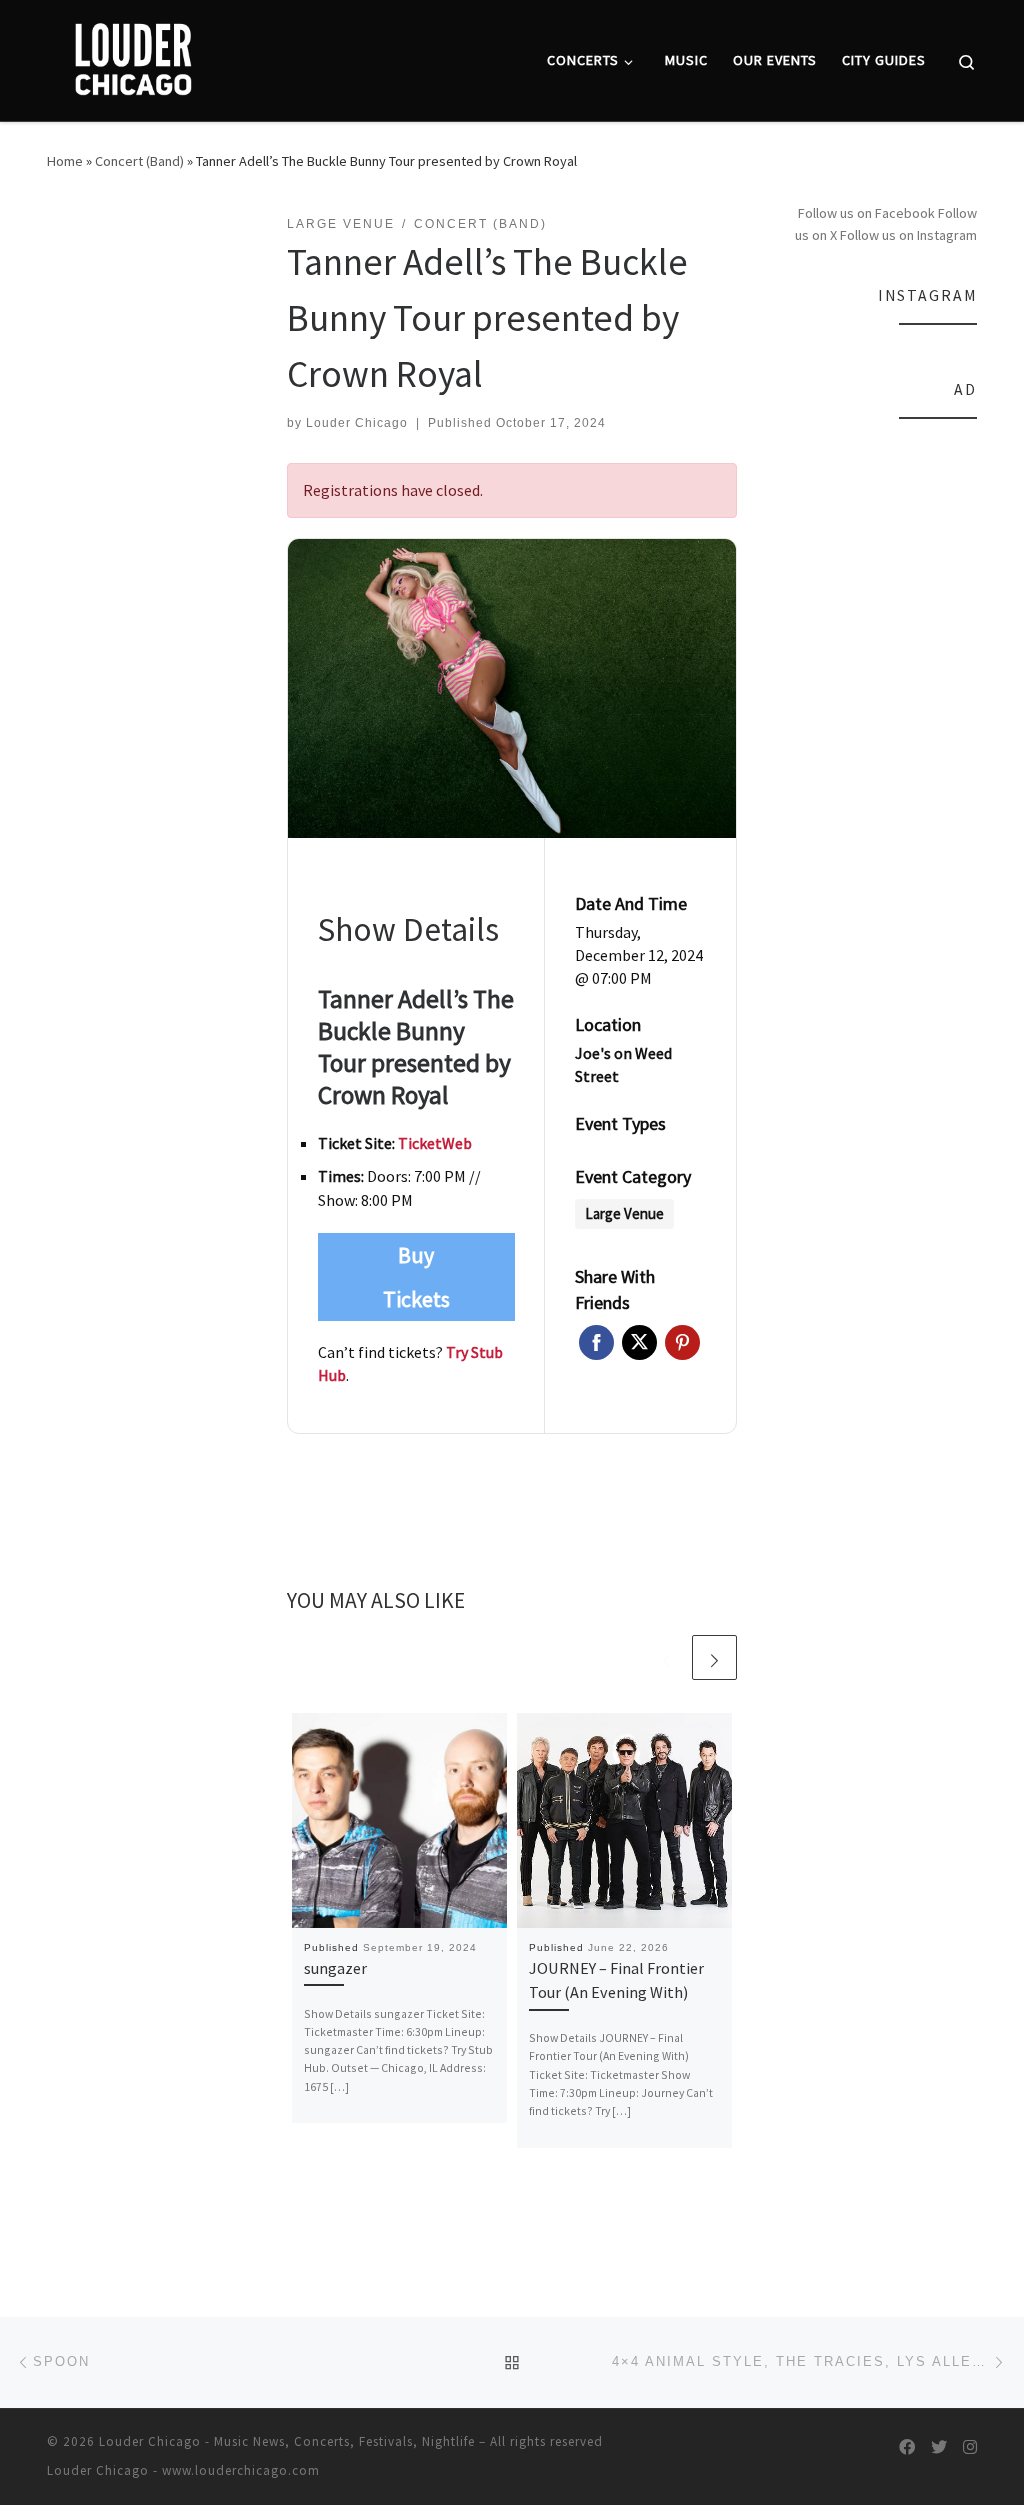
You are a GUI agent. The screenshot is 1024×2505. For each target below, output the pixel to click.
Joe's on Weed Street (623, 1064)
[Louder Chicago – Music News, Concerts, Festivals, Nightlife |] (132, 56)
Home (65, 161)
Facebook (596, 1342)
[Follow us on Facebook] (907, 2447)
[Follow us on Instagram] (970, 2447)
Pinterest (682, 1342)
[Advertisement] (882, 739)
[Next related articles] (714, 1657)
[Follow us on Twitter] (939, 2447)
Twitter (639, 1342)
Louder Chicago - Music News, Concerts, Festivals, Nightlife (287, 2441)
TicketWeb (435, 1143)
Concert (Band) (139, 161)
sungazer (335, 1968)
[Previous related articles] (666, 1657)
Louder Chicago (357, 423)
